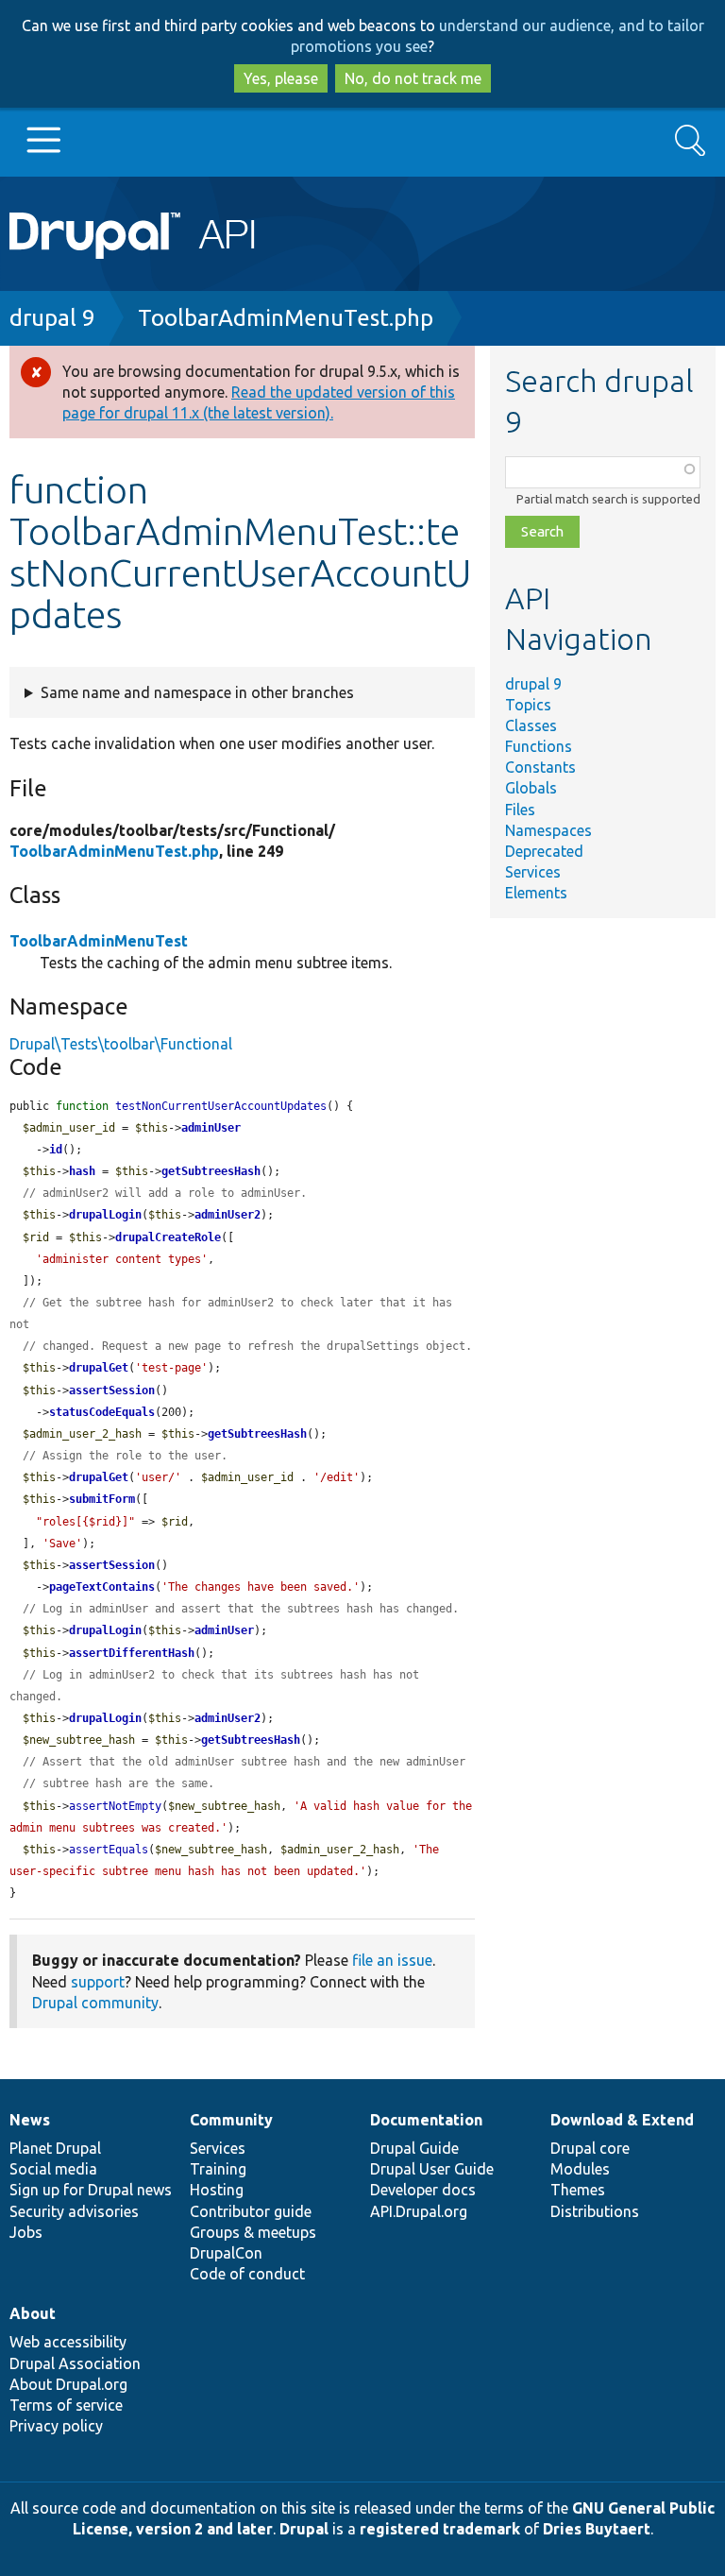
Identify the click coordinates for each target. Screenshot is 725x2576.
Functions (539, 746)
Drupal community (95, 2003)
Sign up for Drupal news (91, 2190)
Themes (578, 2190)
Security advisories (74, 2211)
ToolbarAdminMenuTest (99, 941)
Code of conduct (247, 2274)
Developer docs (423, 2190)
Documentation (426, 2120)
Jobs (26, 2232)
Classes (531, 725)
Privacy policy (56, 2426)
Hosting (217, 2190)
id (56, 1150)
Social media (53, 2169)
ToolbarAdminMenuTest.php (286, 318)
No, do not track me (413, 78)
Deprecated (544, 851)
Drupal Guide (414, 2148)
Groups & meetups (253, 2232)
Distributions (595, 2211)
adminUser (211, 1128)
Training (218, 2169)
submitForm (102, 1499)
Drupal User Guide (432, 2169)
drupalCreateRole (168, 1237)
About (33, 2313)
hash (82, 1171)
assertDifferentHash (132, 1653)
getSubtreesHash (211, 1171)
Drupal (304, 2529)
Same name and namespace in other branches (197, 692)
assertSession (112, 1390)
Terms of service (66, 2405)
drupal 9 (52, 318)
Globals (531, 788)
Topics (528, 705)
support (98, 1982)
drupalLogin (105, 1215)
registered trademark (440, 2529)
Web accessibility (68, 2342)
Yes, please (281, 78)
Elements (536, 893)
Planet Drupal (55, 2148)
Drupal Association (75, 2363)
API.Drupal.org (419, 2211)
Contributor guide (251, 2211)
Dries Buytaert (597, 2529)
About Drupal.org (68, 2384)
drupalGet (99, 1368)
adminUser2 (228, 1215)
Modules (580, 2169)
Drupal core (590, 2148)
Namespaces (548, 830)
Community (231, 2120)
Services (533, 872)
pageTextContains (102, 1587)
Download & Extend (622, 2120)
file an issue (392, 1960)
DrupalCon (226, 2253)
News (30, 2120)
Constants (540, 767)
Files (520, 810)
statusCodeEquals (102, 1412)
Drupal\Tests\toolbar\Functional (121, 1044)
